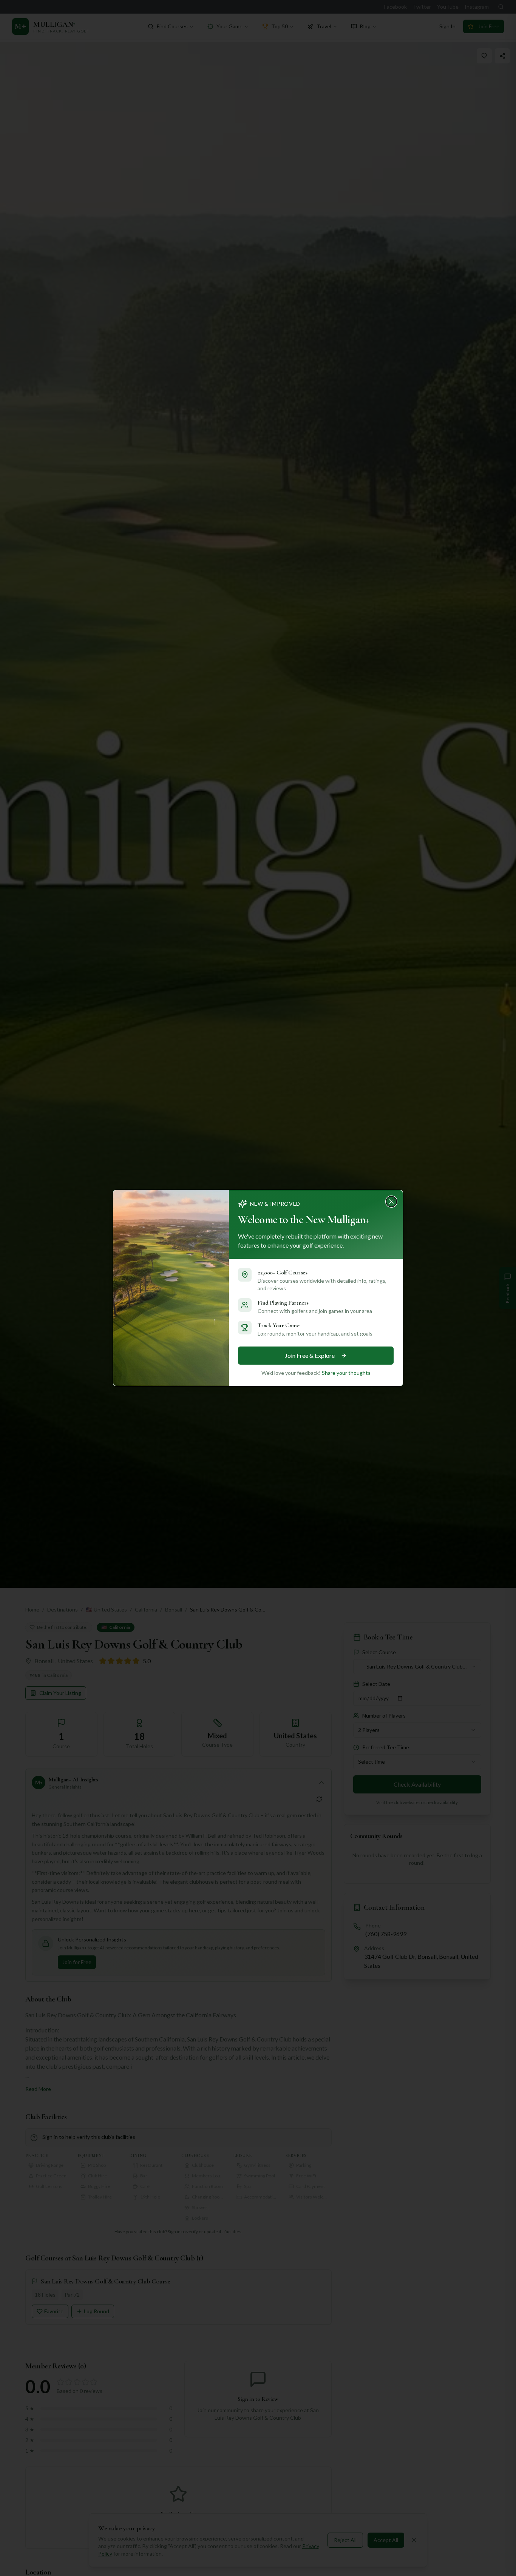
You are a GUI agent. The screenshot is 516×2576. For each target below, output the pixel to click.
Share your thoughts (346, 1373)
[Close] (394, 1199)
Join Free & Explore (310, 1355)
